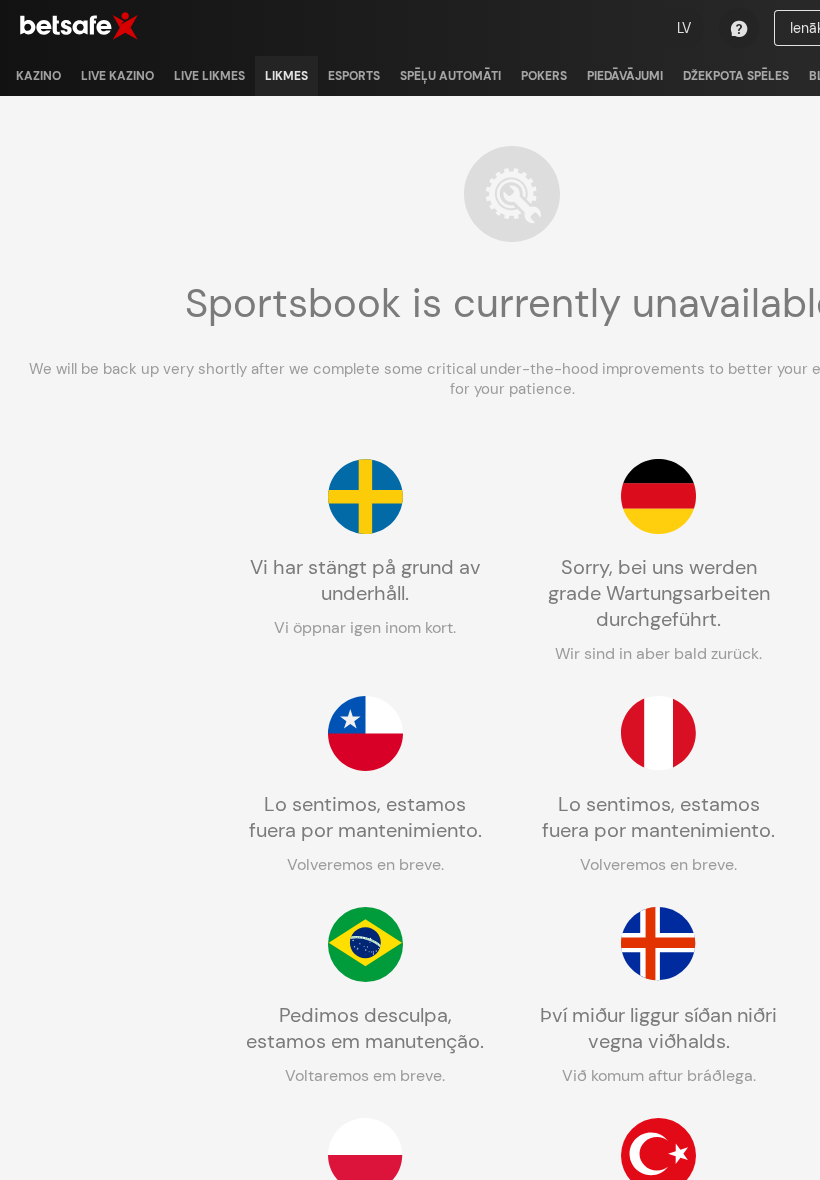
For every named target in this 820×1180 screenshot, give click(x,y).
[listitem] (38, 76)
